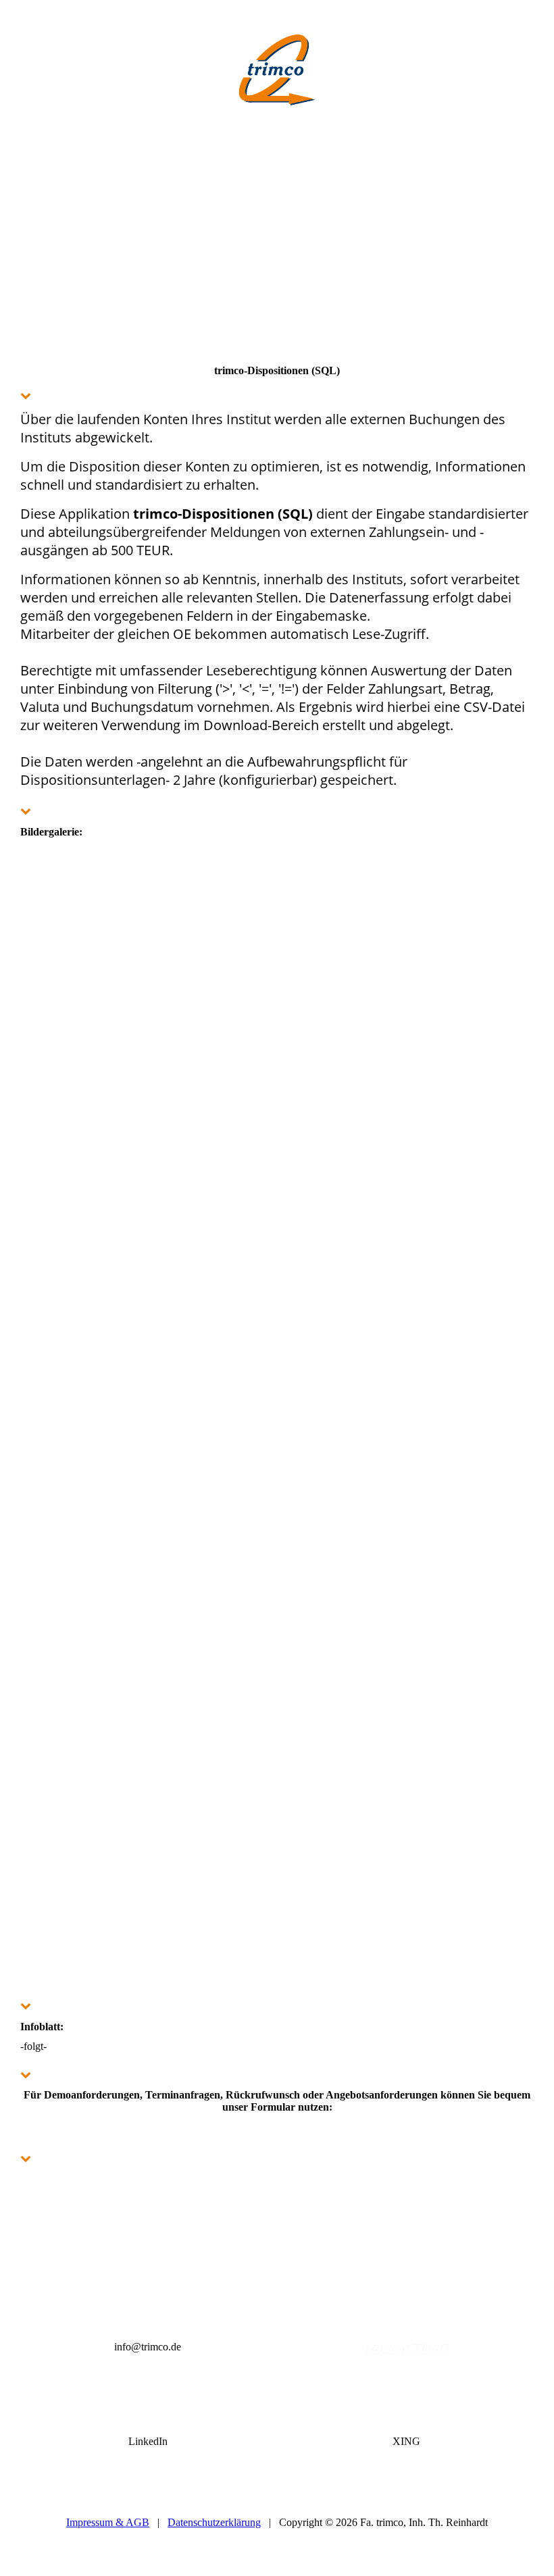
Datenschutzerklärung (214, 2522)
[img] (277, 68)
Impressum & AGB (108, 2522)
